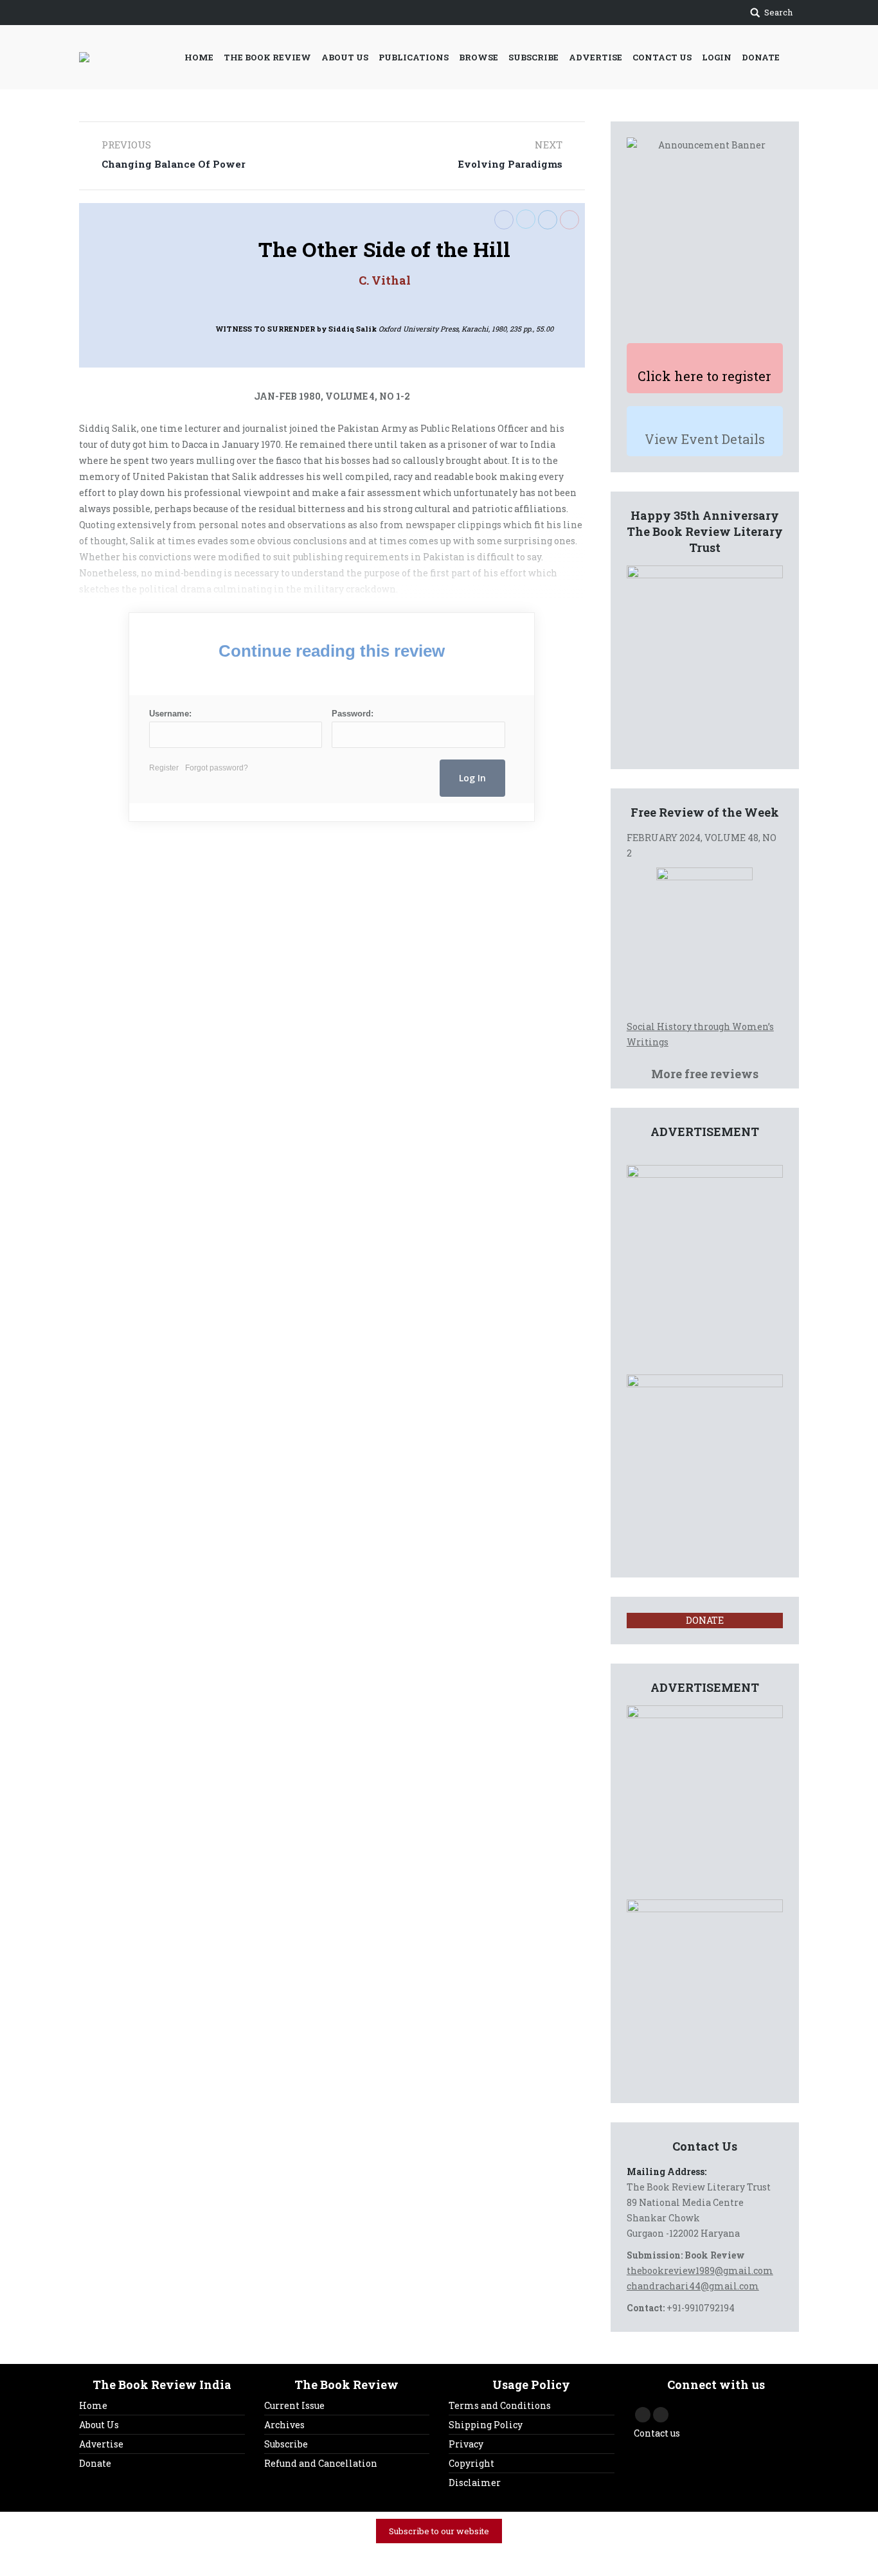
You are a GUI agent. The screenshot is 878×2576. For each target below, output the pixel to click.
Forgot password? (217, 768)
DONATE (705, 1620)
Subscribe (286, 2444)
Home (93, 2405)
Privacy (466, 2444)
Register (164, 768)
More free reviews (705, 1074)
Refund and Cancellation (321, 2463)
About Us (99, 2425)
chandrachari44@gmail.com (693, 2286)
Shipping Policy (486, 2425)
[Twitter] (526, 219)
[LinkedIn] (548, 220)
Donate (95, 2463)
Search (778, 12)
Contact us (657, 2433)
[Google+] (569, 220)
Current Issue (294, 2405)
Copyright (471, 2463)
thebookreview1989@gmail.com (700, 2270)
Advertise (101, 2444)
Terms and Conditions (500, 2405)
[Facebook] (504, 220)
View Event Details (705, 439)
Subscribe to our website (439, 2531)
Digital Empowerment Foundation (583, 2557)
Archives (284, 2425)
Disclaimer (475, 2483)
